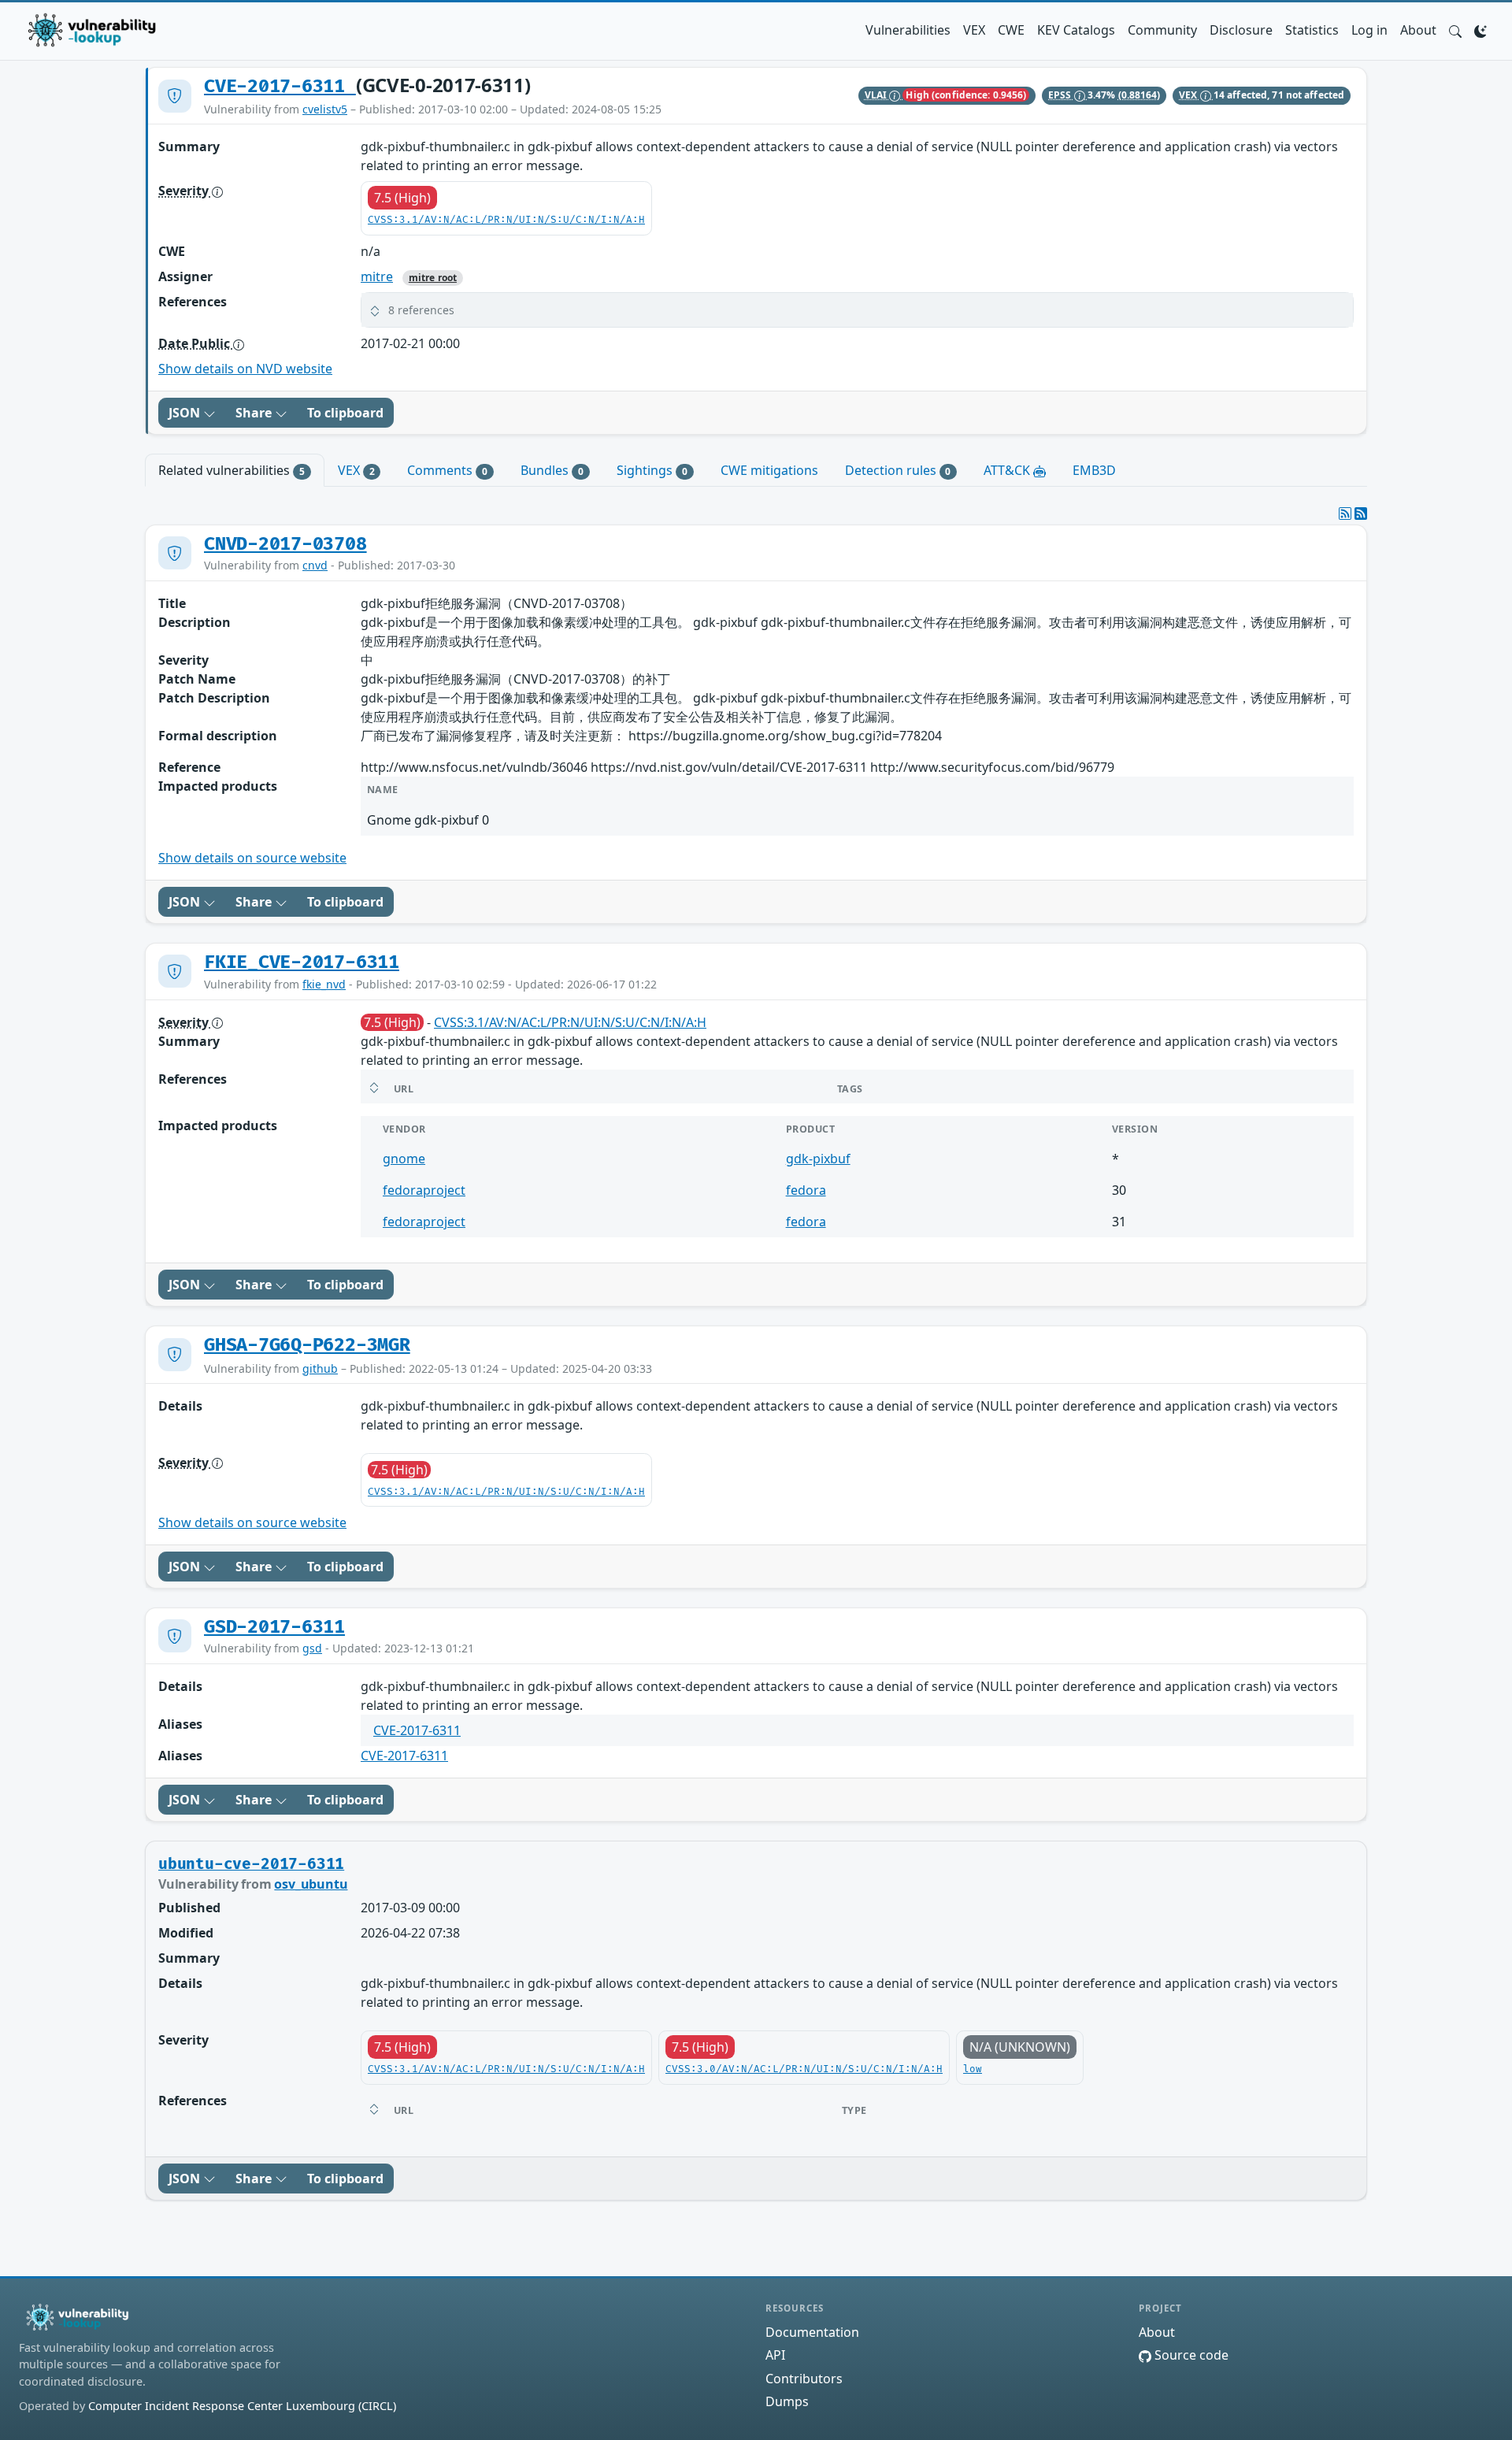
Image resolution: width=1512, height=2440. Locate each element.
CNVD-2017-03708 (285, 544)
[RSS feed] (1361, 514)
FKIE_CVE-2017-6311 (302, 962)
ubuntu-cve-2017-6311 (251, 1864)
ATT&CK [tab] (1008, 470)
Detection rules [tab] (898, 470)
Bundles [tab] (552, 470)
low (973, 2069)
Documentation (812, 2332)
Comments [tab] (447, 470)
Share (255, 413)
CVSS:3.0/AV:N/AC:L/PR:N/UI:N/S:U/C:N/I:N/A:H (804, 2069)
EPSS (1061, 95)
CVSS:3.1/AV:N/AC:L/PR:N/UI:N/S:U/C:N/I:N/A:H (506, 220)
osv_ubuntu (311, 1884)
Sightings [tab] (652, 470)
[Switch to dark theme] (1480, 30)
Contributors (804, 2379)
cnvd (315, 565)
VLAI (877, 95)
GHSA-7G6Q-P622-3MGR (307, 1345)
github (320, 1368)
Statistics (1312, 30)
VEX (974, 30)
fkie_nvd (324, 984)
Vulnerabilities (908, 30)
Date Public (196, 343)
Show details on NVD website (245, 369)
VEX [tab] (356, 470)
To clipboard (345, 413)
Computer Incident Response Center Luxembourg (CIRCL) (242, 2406)
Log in (1369, 30)
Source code (1190, 2355)
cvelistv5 (325, 109)
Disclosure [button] (1241, 30)
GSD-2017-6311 (274, 1627)
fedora (806, 1190)
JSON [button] (186, 413)
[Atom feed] (1345, 514)
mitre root (433, 278)
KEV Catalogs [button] (1076, 30)
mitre (377, 276)
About (1418, 30)
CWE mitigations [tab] (769, 470)
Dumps (787, 2401)
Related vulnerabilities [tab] (232, 470)
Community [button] (1162, 30)
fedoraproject (424, 1190)
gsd (312, 1648)
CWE (1011, 30)
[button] (1455, 30)
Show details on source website (252, 858)
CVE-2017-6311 (280, 87)
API (775, 2355)
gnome (404, 1159)
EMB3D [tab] (1094, 470)
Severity (185, 191)
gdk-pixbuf (818, 1159)
